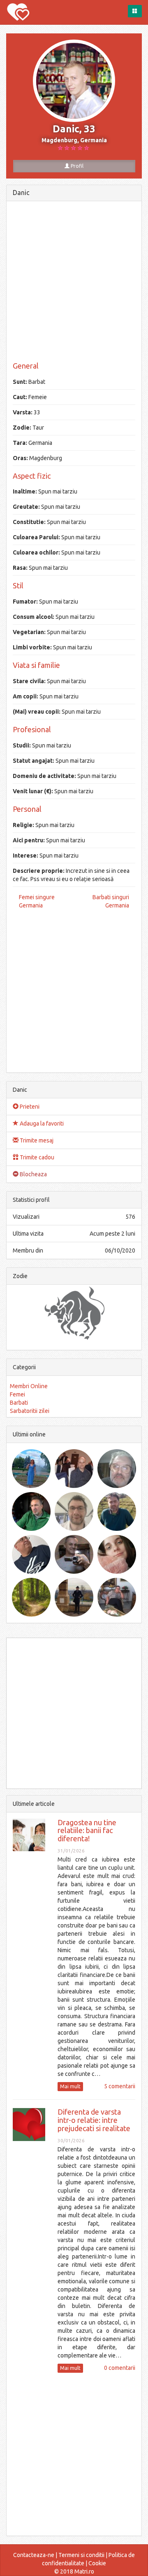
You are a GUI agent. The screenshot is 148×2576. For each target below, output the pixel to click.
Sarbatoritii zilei (30, 1411)
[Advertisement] (74, 282)
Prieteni (29, 1107)
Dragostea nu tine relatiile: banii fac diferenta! (87, 1831)
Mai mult (70, 2086)
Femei (17, 1394)
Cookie (97, 2563)
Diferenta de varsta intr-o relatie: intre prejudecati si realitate (94, 2120)
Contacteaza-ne (34, 2555)
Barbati (19, 1403)
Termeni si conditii (81, 2555)
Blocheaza (33, 1174)
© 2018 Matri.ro (74, 2571)
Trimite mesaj (36, 1140)
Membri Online (29, 1386)
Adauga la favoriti (41, 1123)
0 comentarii (120, 2368)
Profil (76, 166)
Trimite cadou (36, 1157)
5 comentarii (120, 2086)
